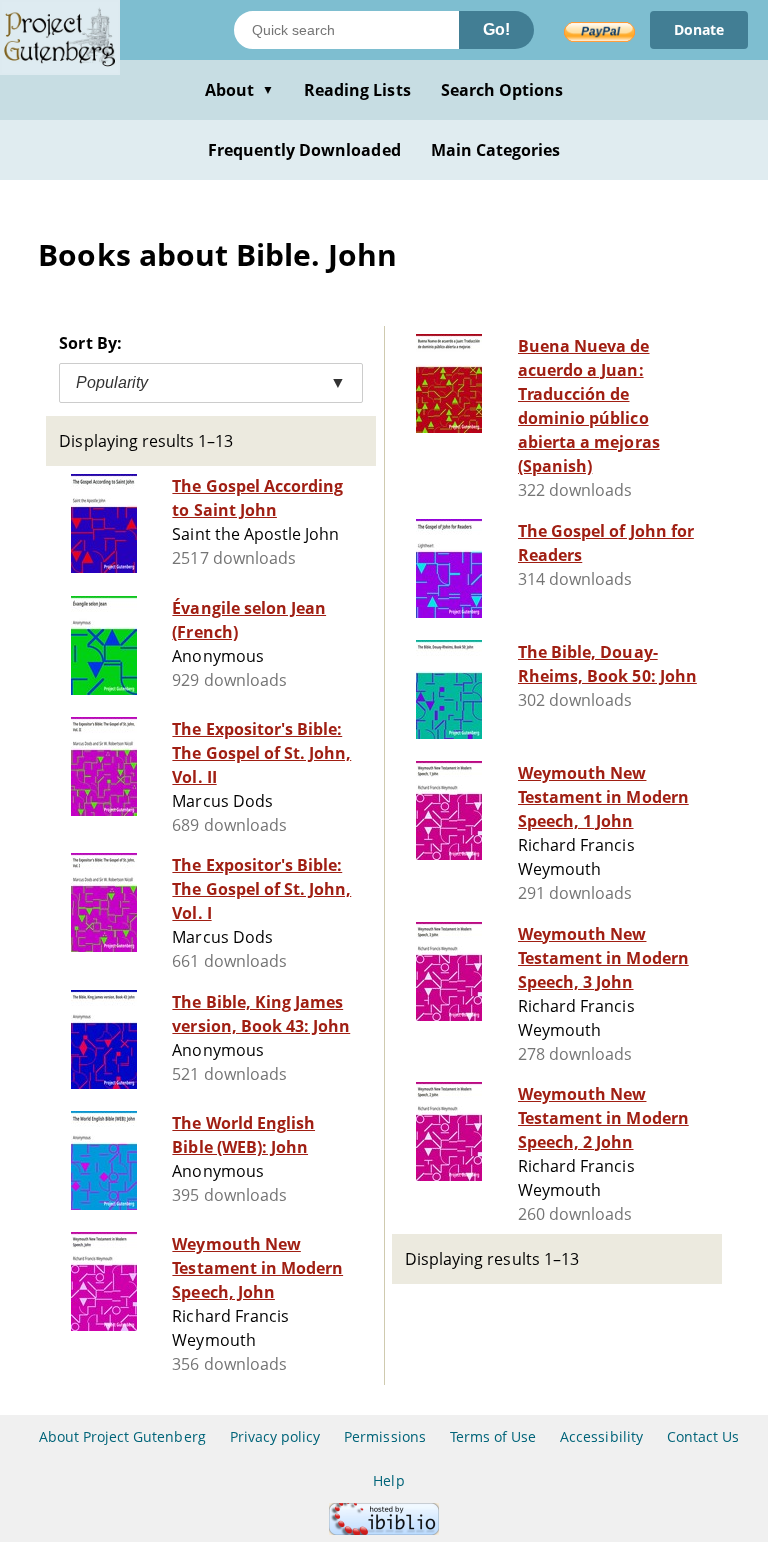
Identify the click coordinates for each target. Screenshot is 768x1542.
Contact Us (703, 1436)
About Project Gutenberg (122, 1436)
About (239, 90)
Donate (699, 29)
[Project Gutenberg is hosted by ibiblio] (384, 1529)
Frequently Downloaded (304, 150)
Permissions (384, 1436)
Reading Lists (357, 90)
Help (388, 1480)
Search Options (502, 90)
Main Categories (496, 150)
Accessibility (601, 1436)
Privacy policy (275, 1436)
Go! (496, 29)
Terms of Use (493, 1436)
